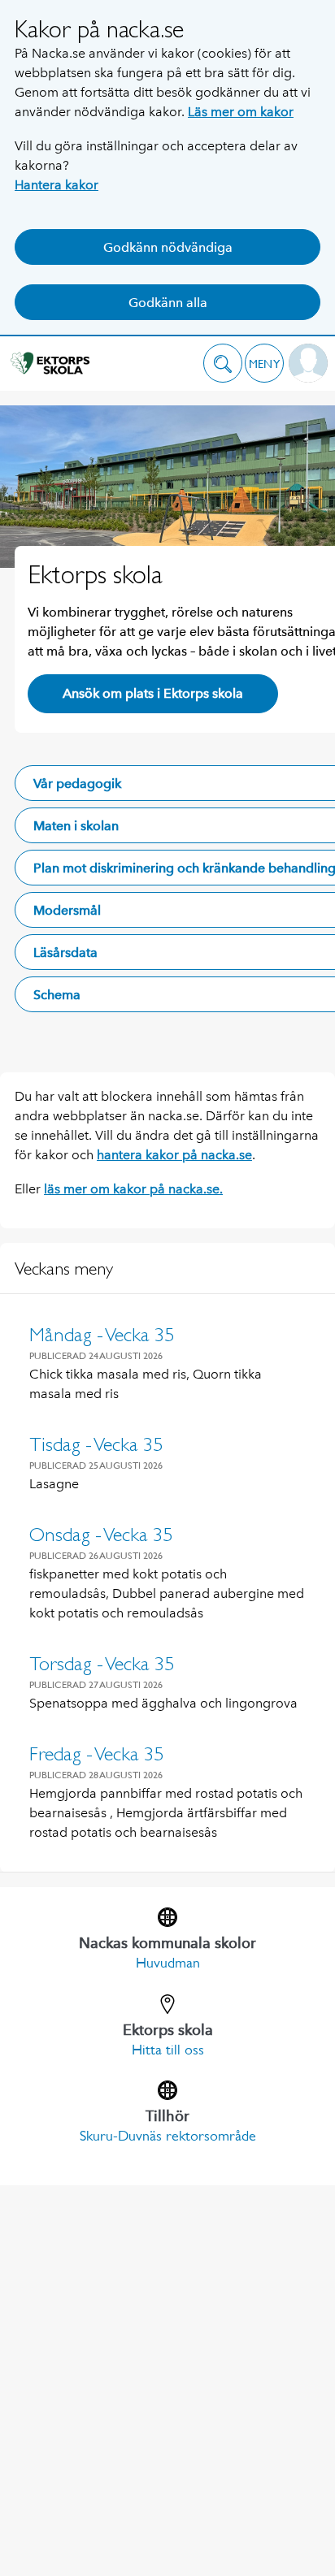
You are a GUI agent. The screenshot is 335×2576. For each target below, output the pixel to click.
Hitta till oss (168, 2050)
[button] (223, 363)
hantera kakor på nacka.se (174, 1155)
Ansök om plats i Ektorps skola (153, 693)
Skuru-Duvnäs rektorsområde (168, 2136)
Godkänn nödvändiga (168, 247)
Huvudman (168, 1963)
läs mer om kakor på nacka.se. (133, 1189)
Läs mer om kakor (241, 112)
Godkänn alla (168, 303)
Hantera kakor (57, 185)
